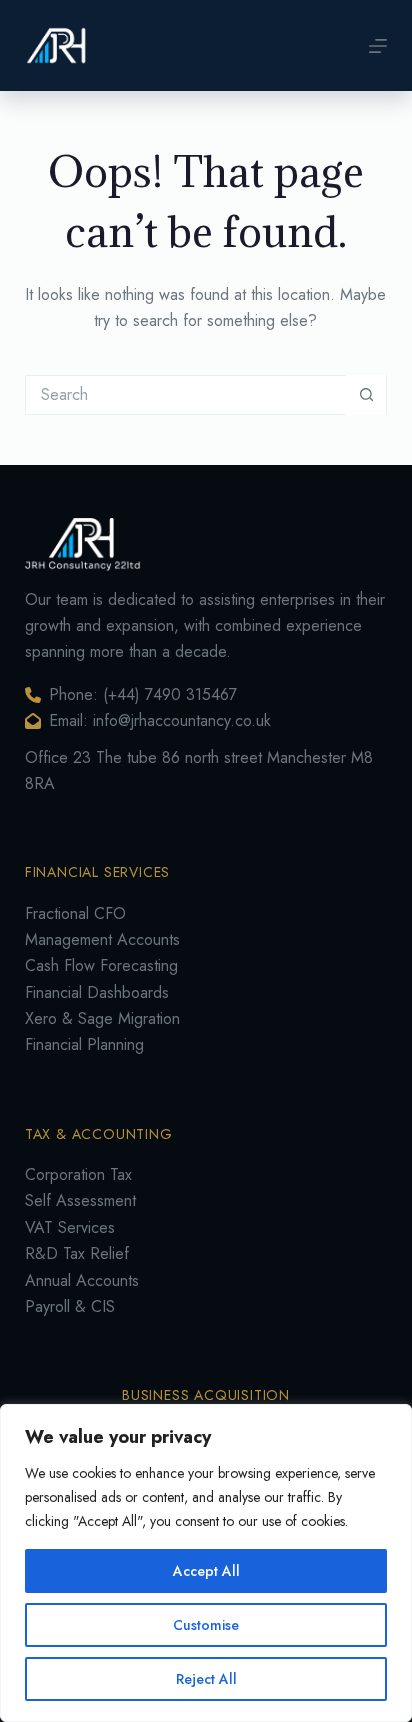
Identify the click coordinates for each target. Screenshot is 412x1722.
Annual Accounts (82, 1280)
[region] (206, 1563)
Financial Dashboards (97, 992)
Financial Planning (84, 1044)
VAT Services (70, 1227)
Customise (206, 1625)
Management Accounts (102, 939)
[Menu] (378, 46)
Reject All (206, 1679)
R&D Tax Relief (77, 1253)
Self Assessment (80, 1200)
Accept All (206, 1571)
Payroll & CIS (70, 1306)
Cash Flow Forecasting (101, 965)
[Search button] (366, 395)
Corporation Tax (78, 1174)
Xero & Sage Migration (102, 1018)
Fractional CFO (75, 913)
